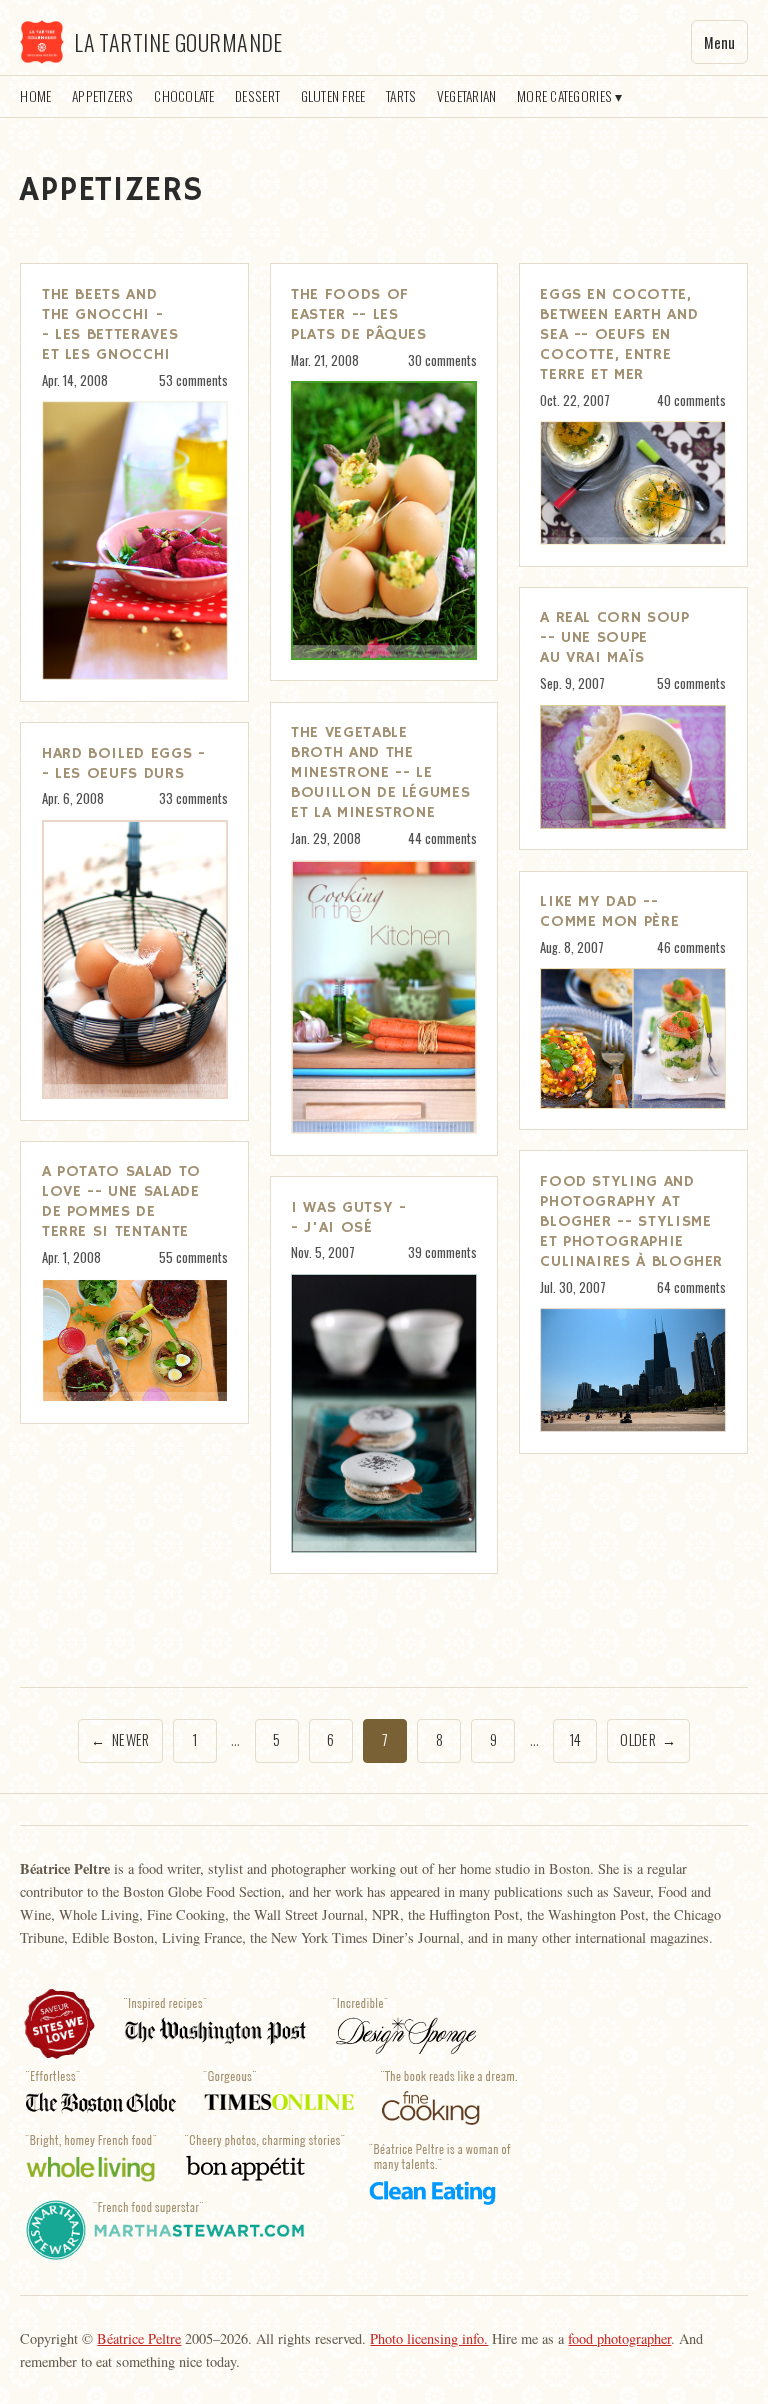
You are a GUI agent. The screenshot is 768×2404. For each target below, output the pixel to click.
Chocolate (184, 96)
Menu (719, 42)
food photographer (619, 2338)
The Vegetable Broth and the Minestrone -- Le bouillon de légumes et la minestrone (380, 773)
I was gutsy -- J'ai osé (348, 1218)
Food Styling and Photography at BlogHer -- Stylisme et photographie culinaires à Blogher (631, 1222)
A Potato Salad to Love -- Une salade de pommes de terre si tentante (121, 1202)
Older (648, 1739)
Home (35, 96)
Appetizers (103, 96)
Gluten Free (333, 96)
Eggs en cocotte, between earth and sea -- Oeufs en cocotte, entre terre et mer (619, 335)
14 (575, 1739)
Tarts (401, 96)
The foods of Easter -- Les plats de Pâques (359, 315)
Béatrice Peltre (139, 2338)
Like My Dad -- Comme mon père (609, 912)
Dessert (257, 96)
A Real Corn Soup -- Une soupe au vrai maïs (614, 638)
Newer (120, 1739)
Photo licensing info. (429, 2338)
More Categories (564, 96)
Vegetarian (467, 96)
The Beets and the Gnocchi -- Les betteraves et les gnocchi (110, 325)
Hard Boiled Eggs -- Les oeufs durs (124, 764)
